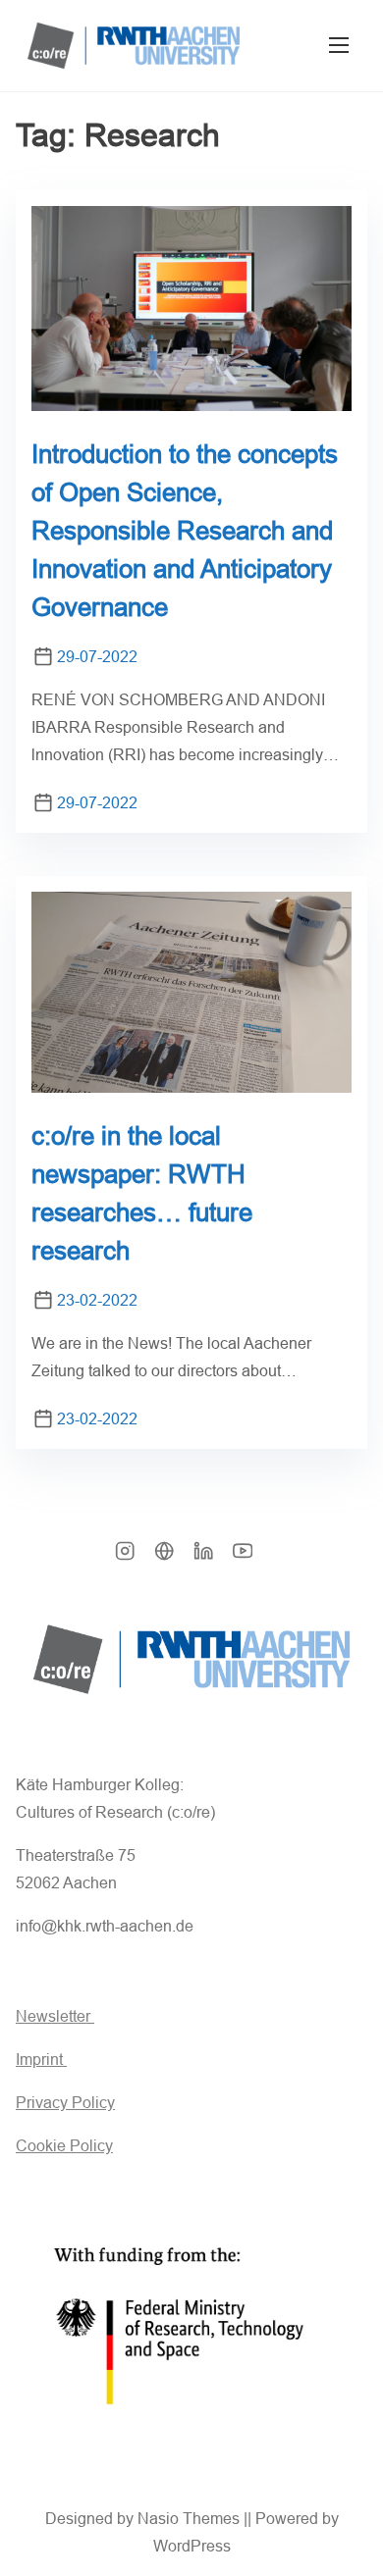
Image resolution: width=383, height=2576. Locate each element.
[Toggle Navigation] (339, 46)
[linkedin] (203, 1557)
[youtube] (243, 1557)
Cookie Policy (64, 2146)
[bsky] (164, 1557)
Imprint (41, 2060)
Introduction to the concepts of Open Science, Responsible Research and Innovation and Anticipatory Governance (185, 531)
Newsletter (55, 2016)
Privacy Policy (65, 2103)
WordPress (192, 2546)
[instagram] (125, 1557)
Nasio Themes (191, 2519)
